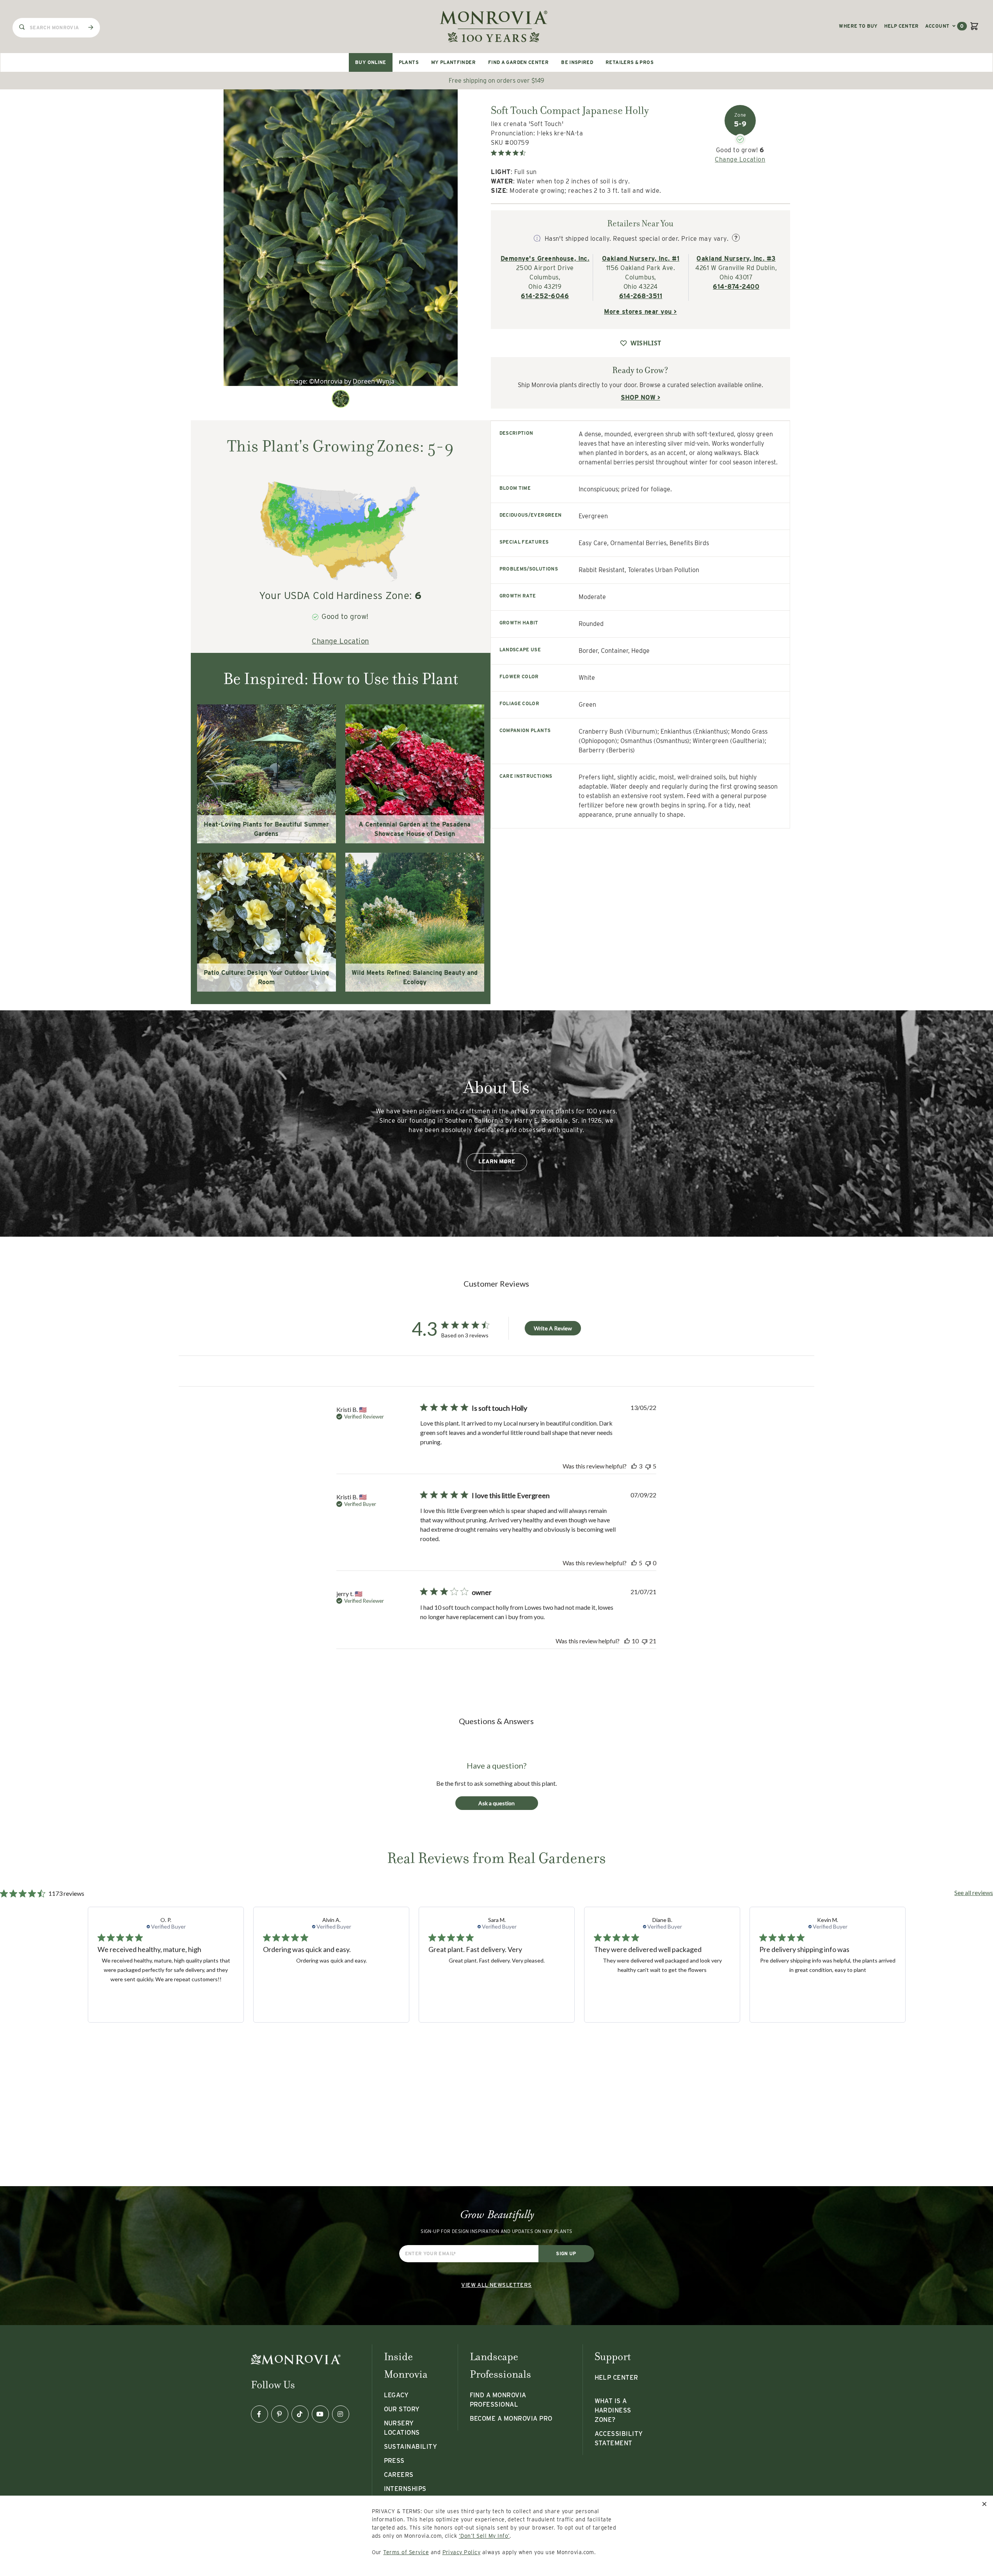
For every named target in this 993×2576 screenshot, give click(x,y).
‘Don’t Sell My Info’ (484, 2536)
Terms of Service (406, 2552)
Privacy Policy (462, 2552)
